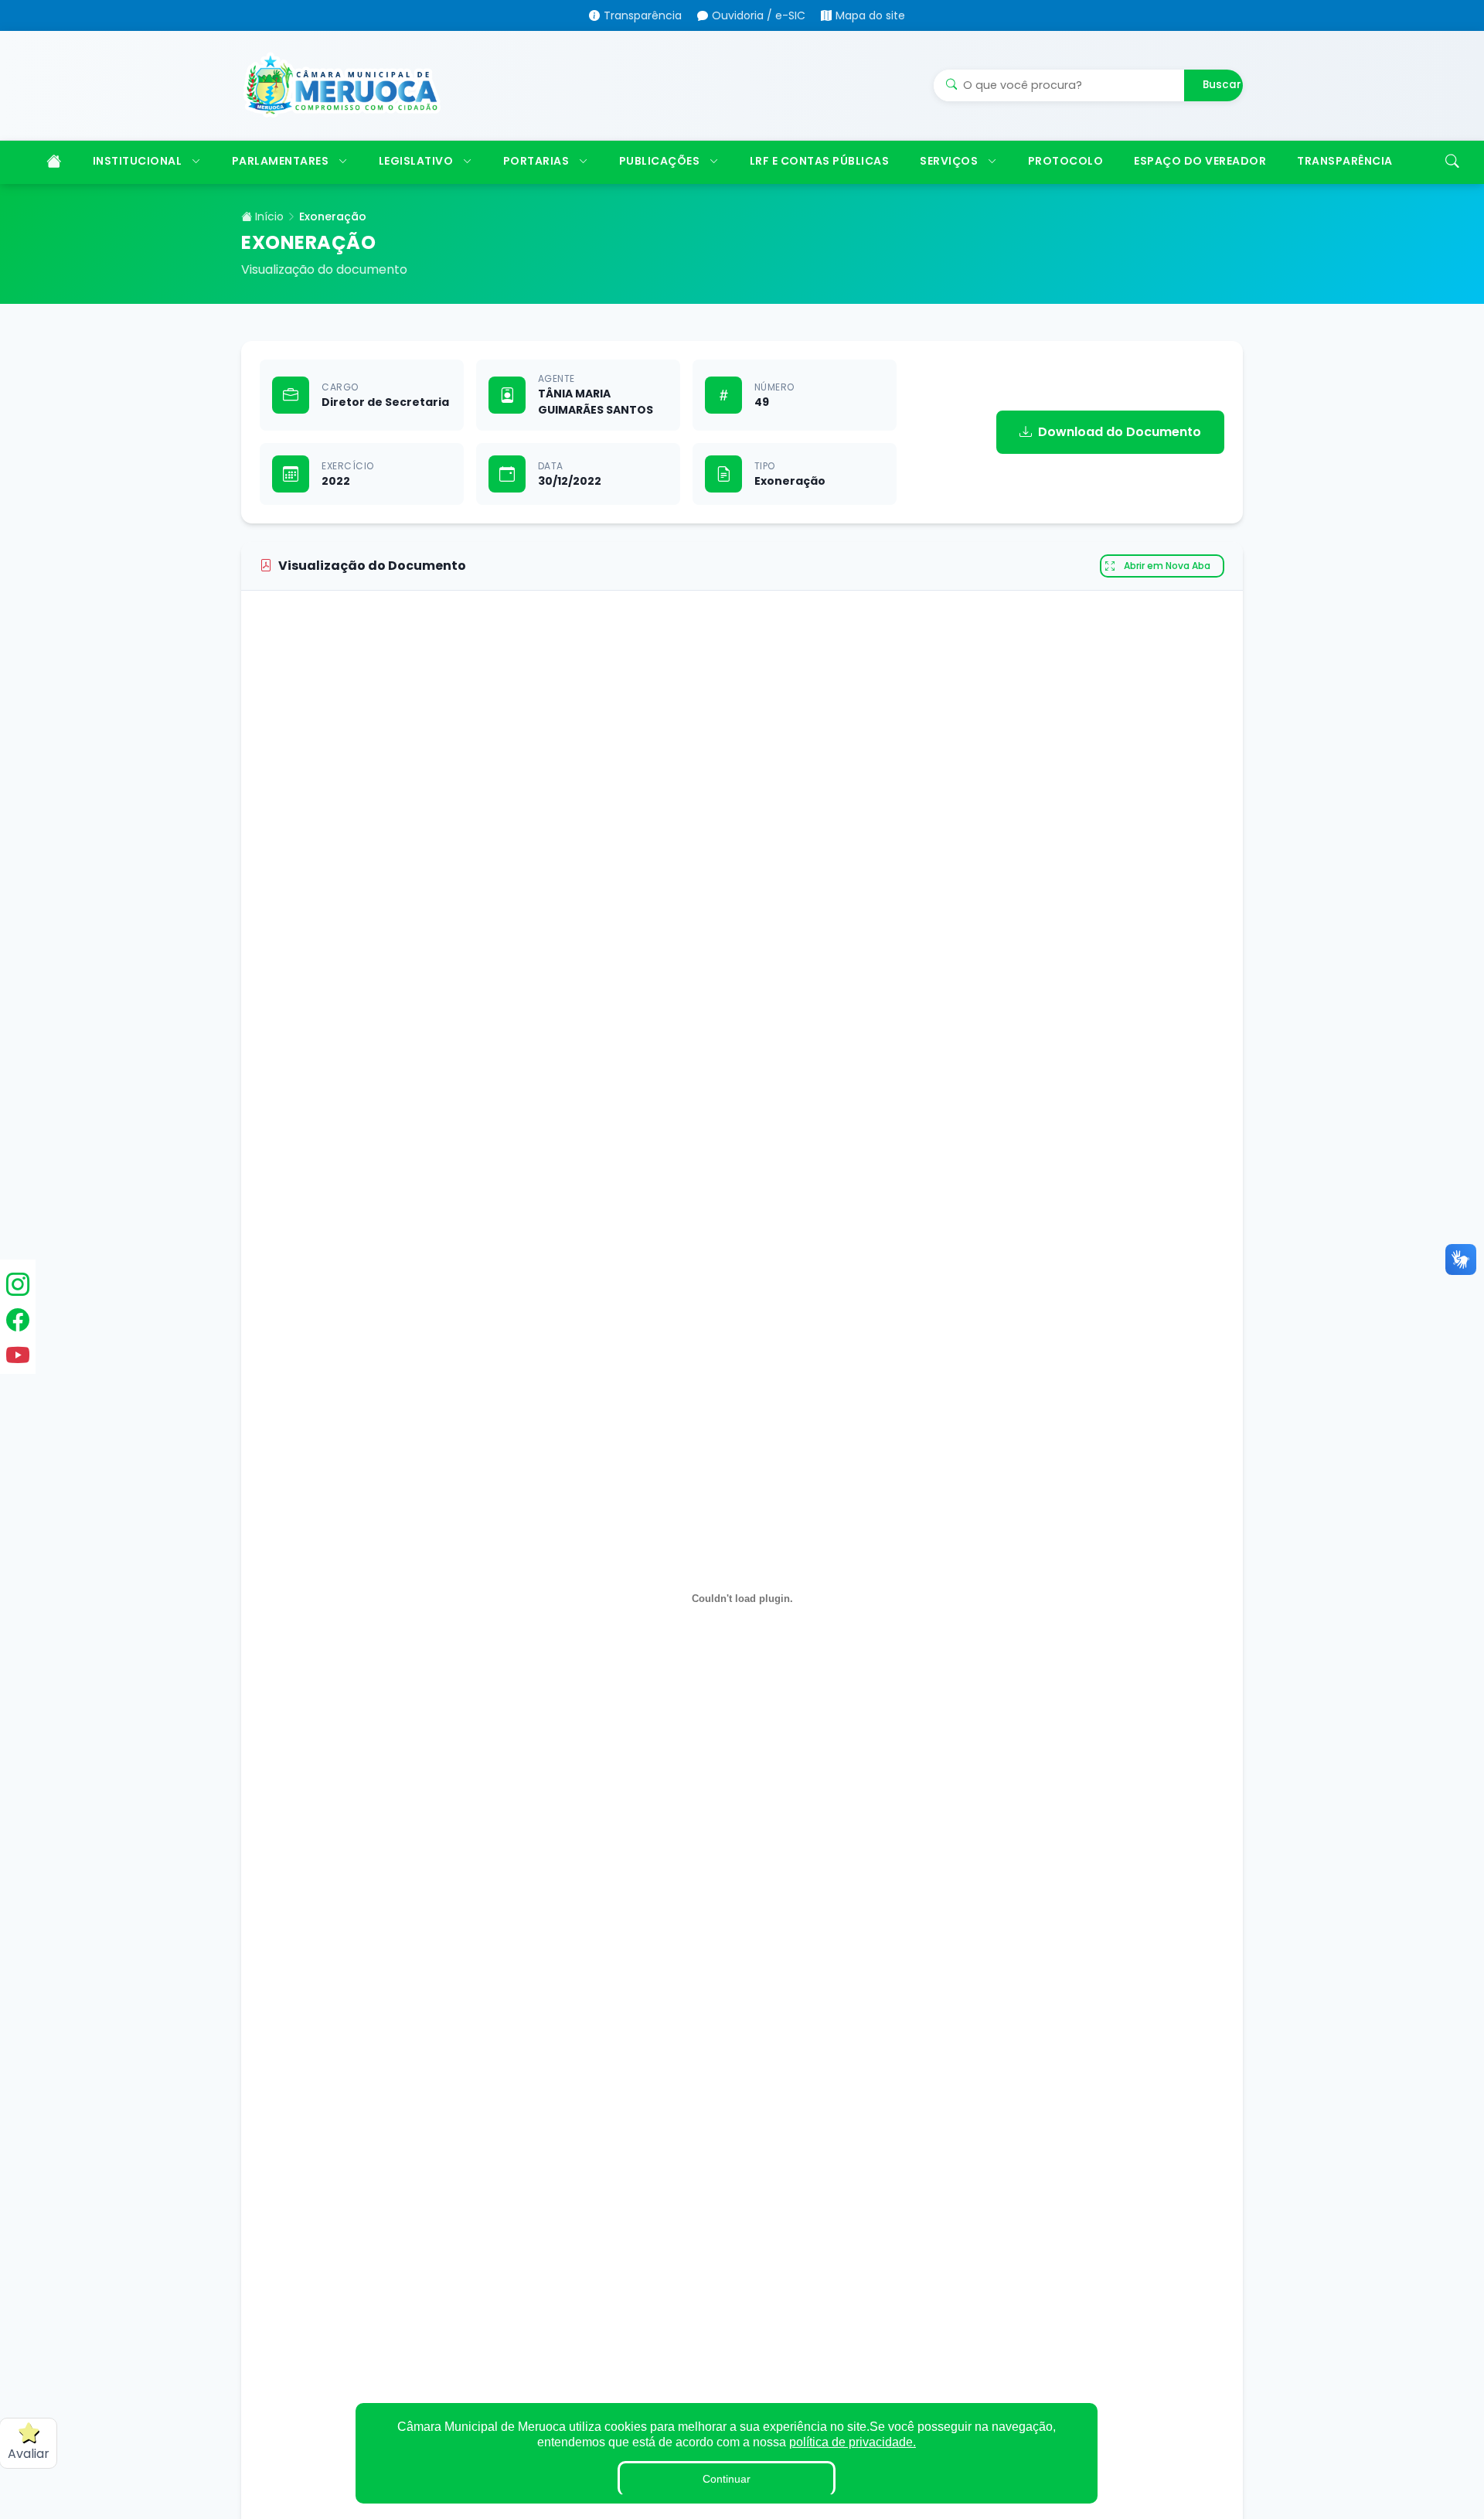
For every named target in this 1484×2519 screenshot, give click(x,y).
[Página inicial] (52, 162)
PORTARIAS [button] (536, 161)
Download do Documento (1120, 432)
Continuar (727, 2479)
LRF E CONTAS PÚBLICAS (820, 161)
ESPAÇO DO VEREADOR (1200, 161)
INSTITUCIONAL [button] (138, 161)
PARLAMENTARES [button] (281, 161)
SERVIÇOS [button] (949, 161)
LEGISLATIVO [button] (416, 161)
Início (268, 216)
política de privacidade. (853, 2442)
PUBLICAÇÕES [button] (660, 161)
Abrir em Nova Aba (1167, 566)
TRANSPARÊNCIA (1345, 161)
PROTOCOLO (1066, 161)
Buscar (1222, 85)
